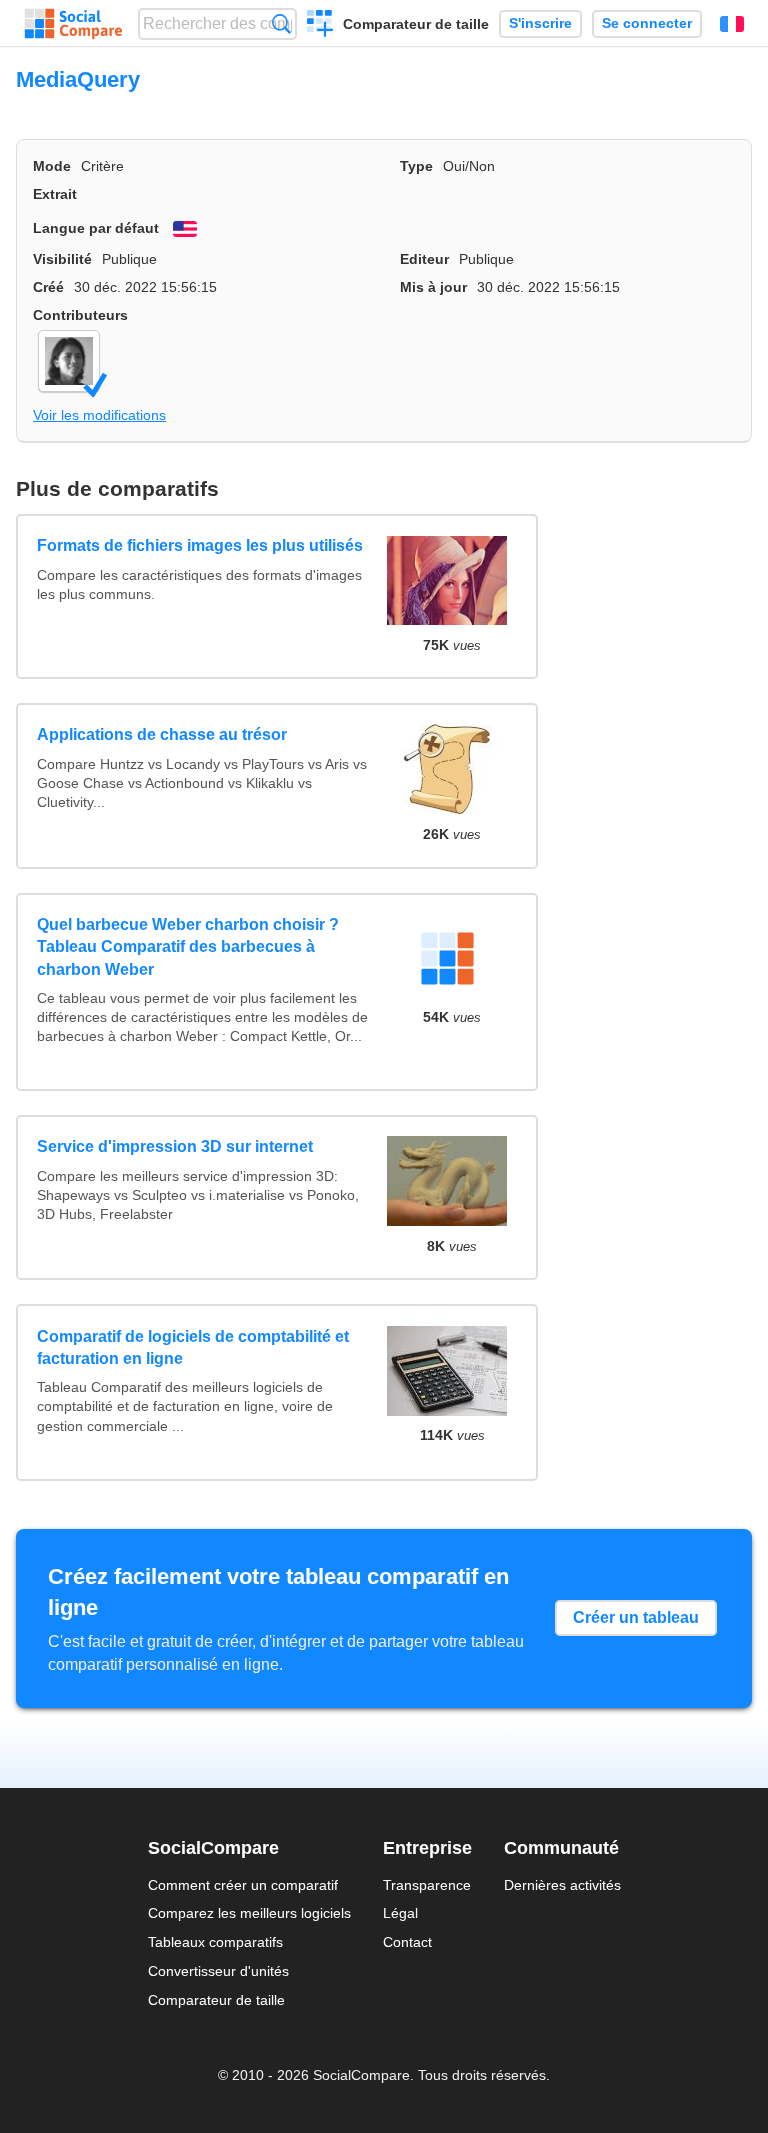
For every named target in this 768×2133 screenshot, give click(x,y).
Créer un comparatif (320, 26)
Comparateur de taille (416, 24)
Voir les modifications (99, 415)
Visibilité (62, 259)
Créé (48, 287)
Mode (52, 166)
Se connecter (647, 23)
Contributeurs (80, 315)
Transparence (427, 1885)
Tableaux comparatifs (215, 1942)
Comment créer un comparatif (243, 1885)
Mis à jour (433, 287)
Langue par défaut (96, 228)
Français (732, 24)
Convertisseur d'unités (218, 1971)
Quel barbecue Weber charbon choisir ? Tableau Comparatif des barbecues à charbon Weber (188, 947)
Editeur (424, 259)
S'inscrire (540, 23)
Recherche (281, 23)
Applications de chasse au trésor (162, 734)
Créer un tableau (636, 1617)
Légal (400, 1913)
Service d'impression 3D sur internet (175, 1146)
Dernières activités (562, 1885)
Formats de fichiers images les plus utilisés (200, 545)
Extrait (55, 194)
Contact (407, 1942)
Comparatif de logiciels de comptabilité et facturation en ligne (193, 1347)
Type (416, 166)
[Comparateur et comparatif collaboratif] (73, 24)
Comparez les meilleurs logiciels (249, 1913)
